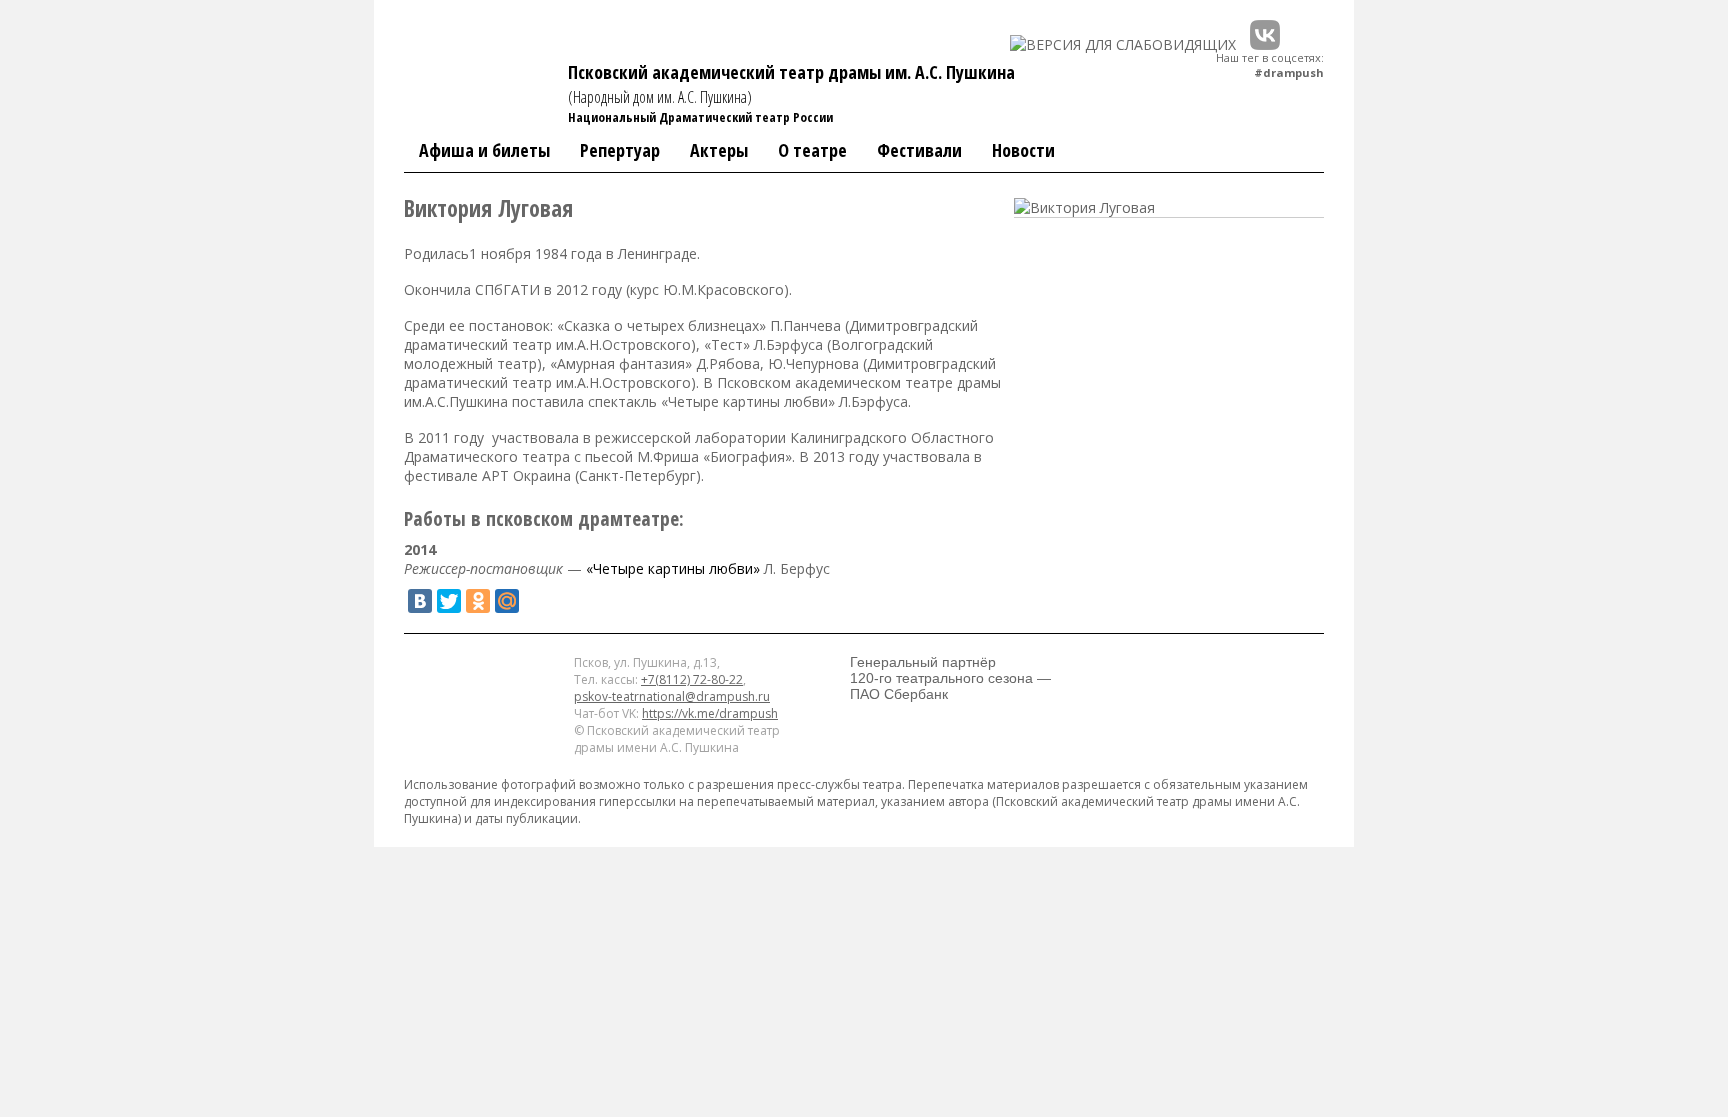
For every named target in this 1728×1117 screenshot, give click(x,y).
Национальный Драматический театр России (700, 117)
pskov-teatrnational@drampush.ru (672, 696)
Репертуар (620, 150)
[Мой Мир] (507, 601)
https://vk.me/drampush (710, 713)
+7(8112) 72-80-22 (692, 679)
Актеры (719, 150)
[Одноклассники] (478, 601)
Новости (1023, 150)
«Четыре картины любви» (673, 568)
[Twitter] (449, 601)
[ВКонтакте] (420, 601)
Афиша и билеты (484, 150)
